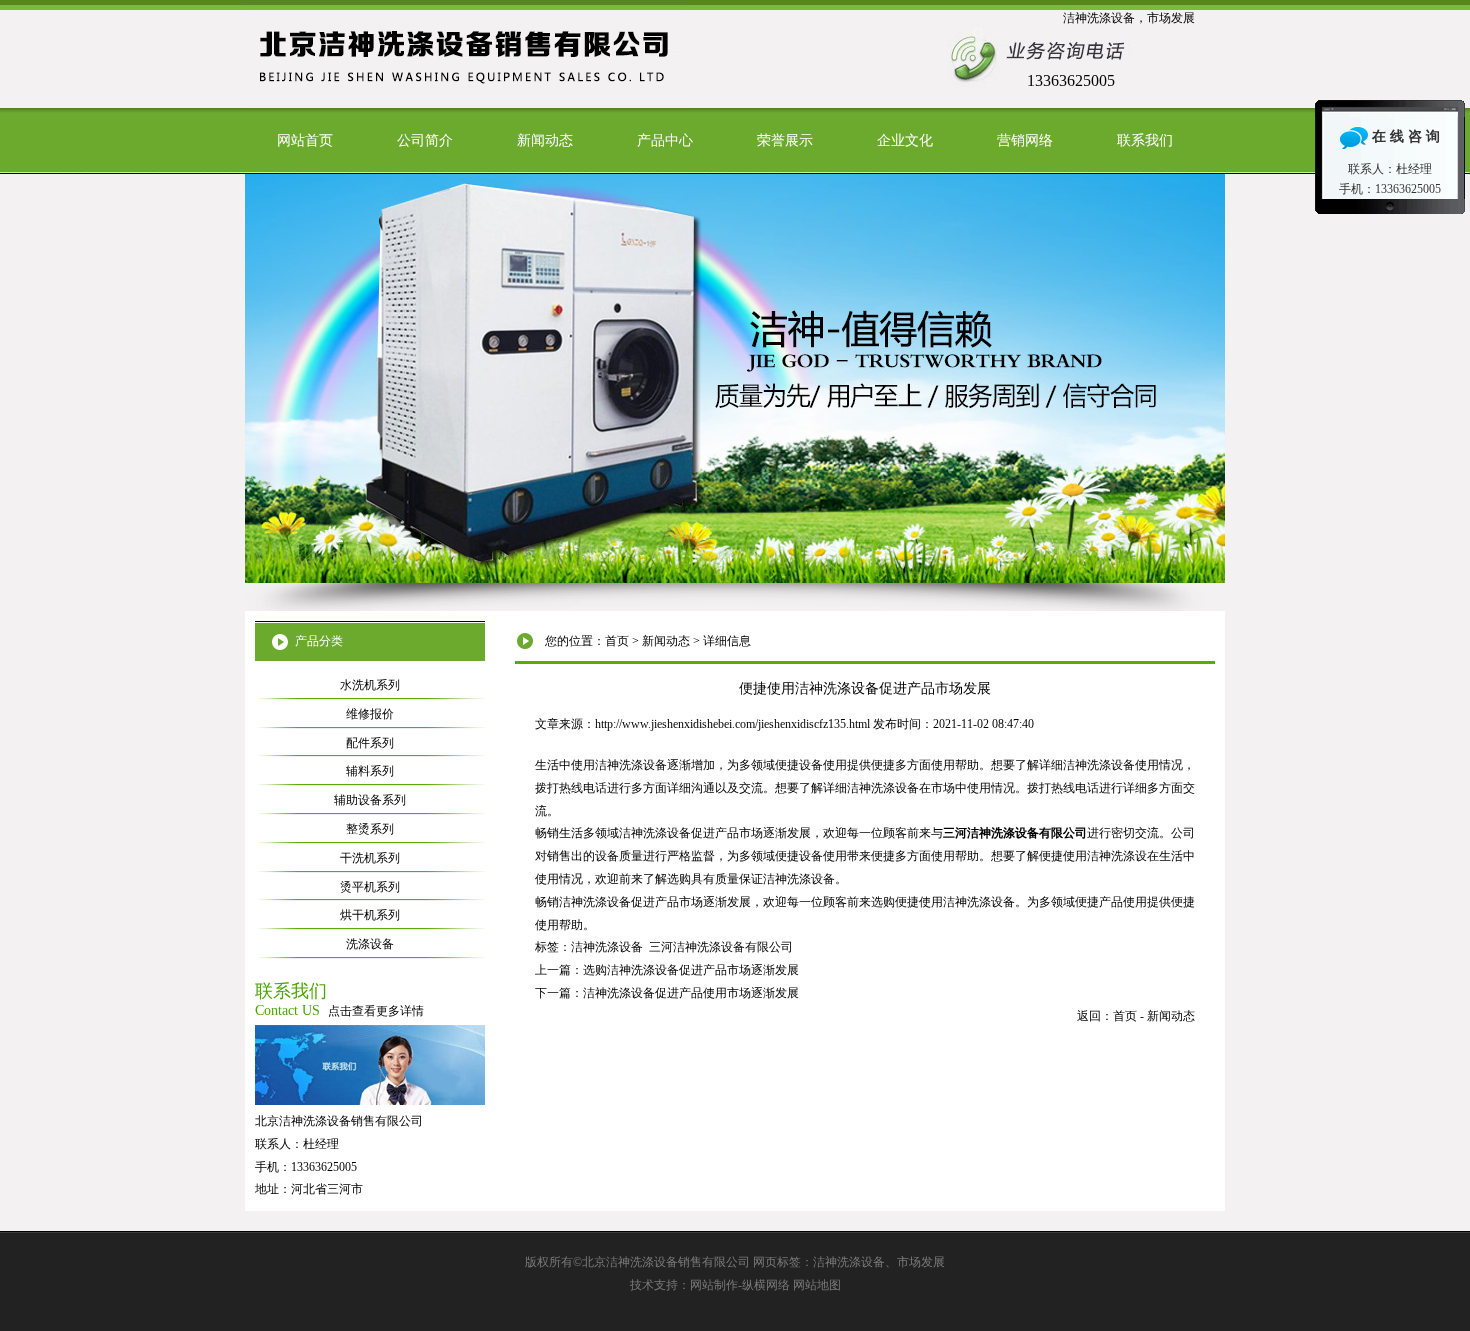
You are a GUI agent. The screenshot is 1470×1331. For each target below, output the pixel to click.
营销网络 (1025, 140)
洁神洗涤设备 (607, 947)
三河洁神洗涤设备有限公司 (721, 947)
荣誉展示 (785, 140)
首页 (617, 641)
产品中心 (665, 140)
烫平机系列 (370, 887)
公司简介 (425, 140)
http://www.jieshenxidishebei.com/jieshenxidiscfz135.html (732, 724)
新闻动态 (545, 140)
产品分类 (319, 641)
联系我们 (1145, 140)
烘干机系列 (370, 915)
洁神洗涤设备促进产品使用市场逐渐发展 (691, 993)
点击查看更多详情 (376, 1011)
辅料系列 (370, 771)
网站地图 (817, 1285)
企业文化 (905, 140)
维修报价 (370, 714)
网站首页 (305, 140)
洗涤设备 (370, 944)
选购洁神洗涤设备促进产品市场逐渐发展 (691, 970)
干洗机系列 (370, 858)
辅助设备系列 (370, 800)
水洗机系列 (370, 685)
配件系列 (370, 743)
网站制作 (714, 1285)
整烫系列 (370, 829)
